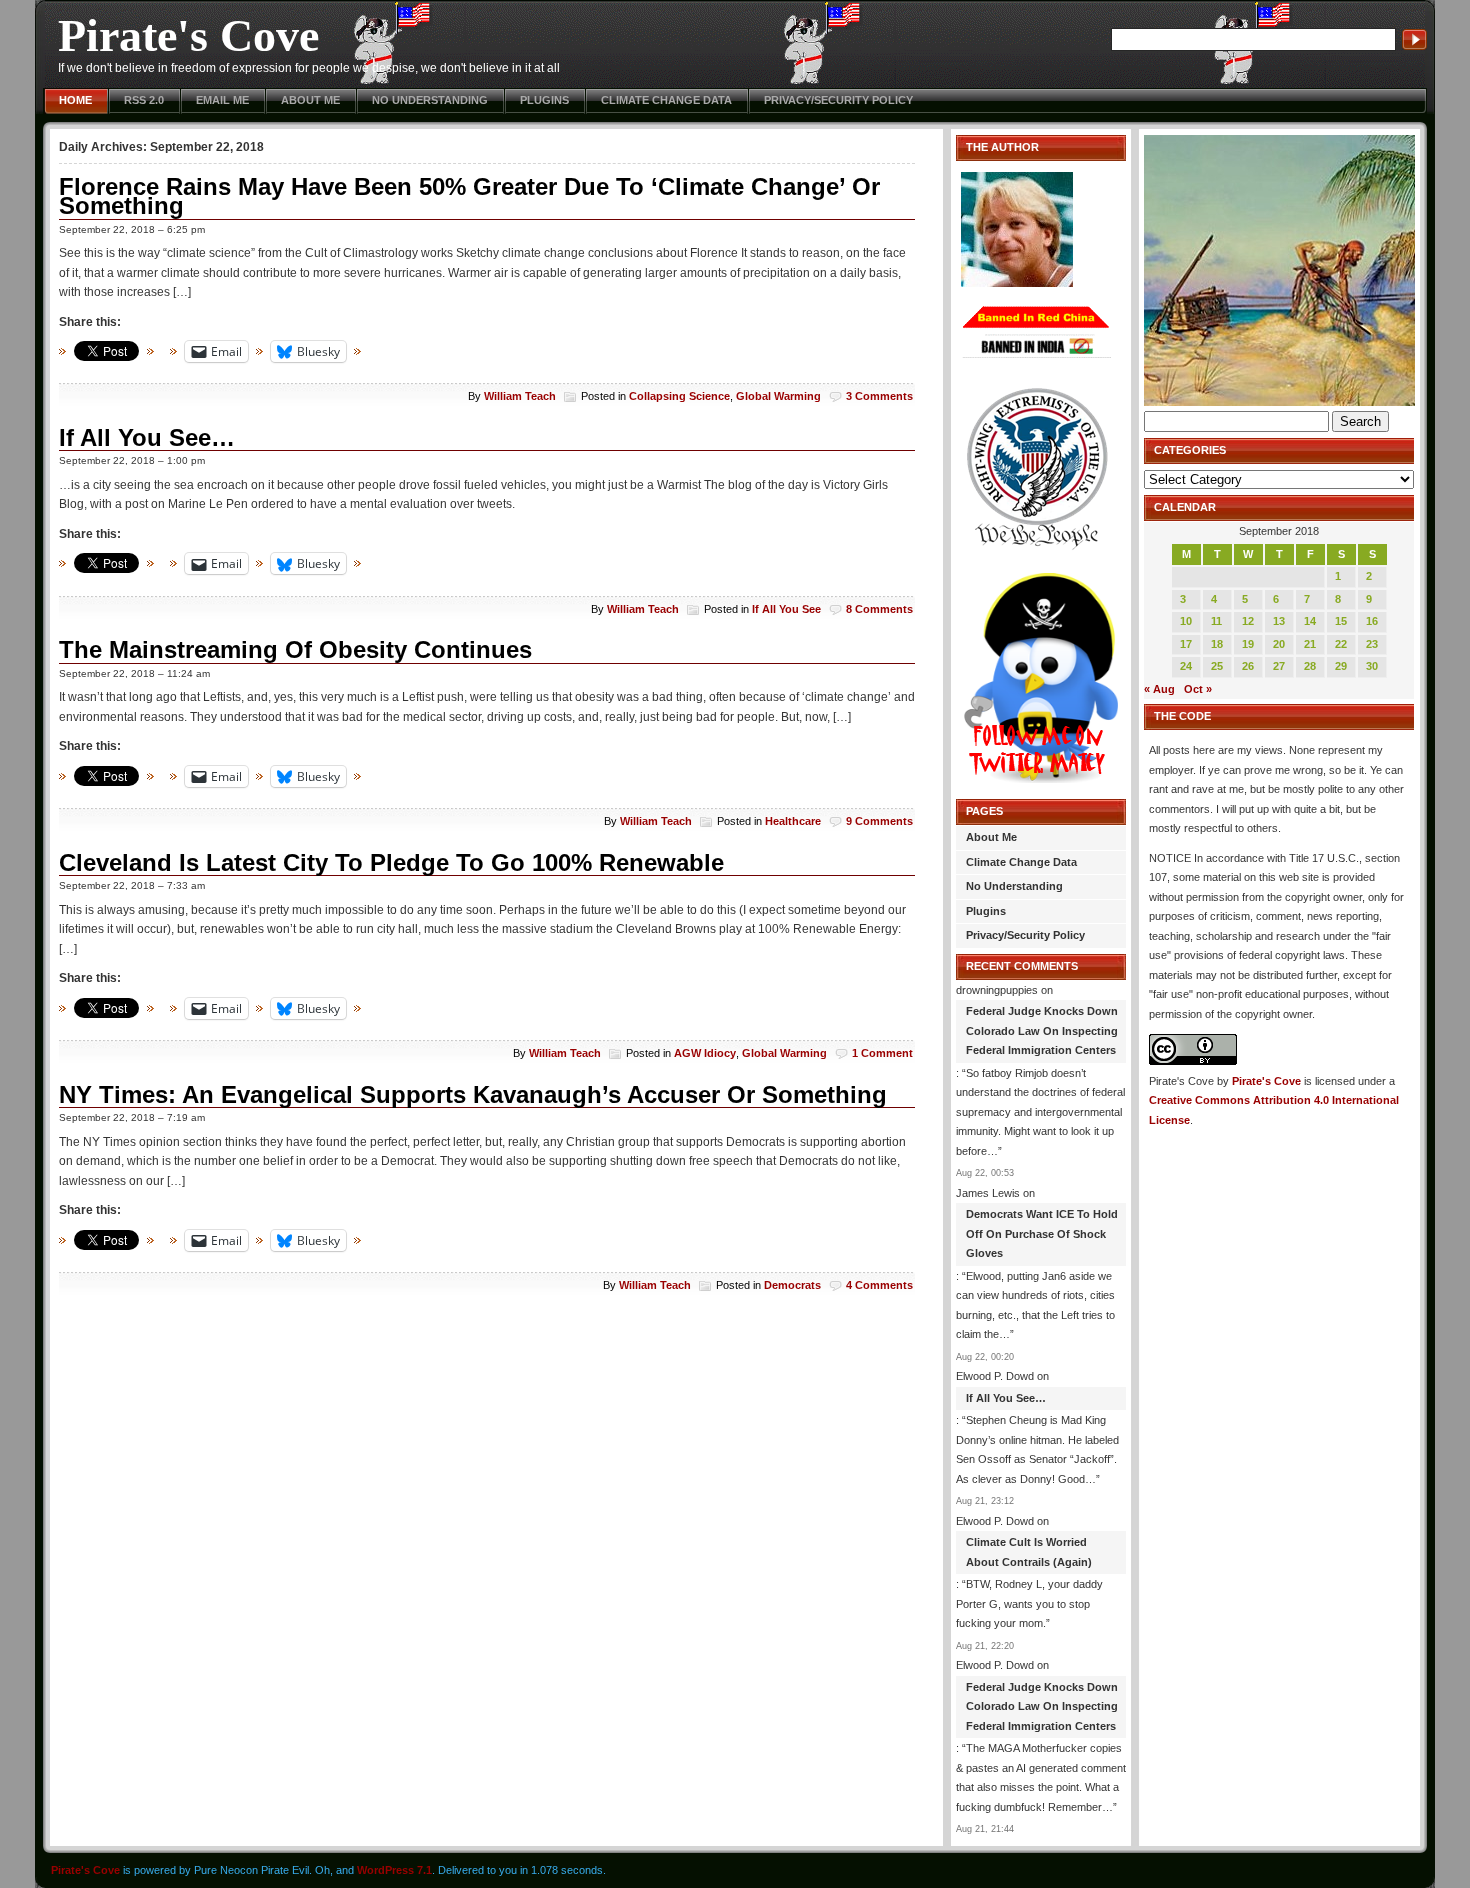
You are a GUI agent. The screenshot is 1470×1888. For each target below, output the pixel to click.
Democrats (792, 1285)
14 (1310, 621)
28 (1310, 666)
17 (1186, 644)
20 (1279, 644)
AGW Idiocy (705, 1053)
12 (1248, 621)
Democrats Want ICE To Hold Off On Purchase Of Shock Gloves (1042, 1233)
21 (1310, 644)
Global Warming (778, 396)
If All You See (786, 609)
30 (1372, 666)
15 (1341, 621)
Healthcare (793, 821)
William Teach (520, 396)
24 (1186, 666)
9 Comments (879, 821)
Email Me (222, 100)
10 (1186, 621)
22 (1341, 644)
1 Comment (882, 1053)
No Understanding (430, 100)
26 (1248, 666)
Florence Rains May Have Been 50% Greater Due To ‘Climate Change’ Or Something (469, 196)
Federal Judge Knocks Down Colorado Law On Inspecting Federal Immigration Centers (1042, 1030)
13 (1279, 621)
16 (1372, 621)
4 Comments (879, 1285)
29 (1341, 666)
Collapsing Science (679, 396)
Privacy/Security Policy (838, 100)
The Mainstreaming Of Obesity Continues (295, 649)
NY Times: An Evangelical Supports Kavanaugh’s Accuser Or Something (473, 1094)
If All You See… (147, 437)
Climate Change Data (666, 100)
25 (1217, 666)
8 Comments (879, 609)
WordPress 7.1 (394, 1870)
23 (1372, 644)
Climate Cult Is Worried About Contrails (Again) (1029, 1552)
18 (1217, 644)
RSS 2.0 (144, 100)
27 (1279, 666)
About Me (310, 100)
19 (1248, 644)
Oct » (1198, 689)
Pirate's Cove (188, 35)
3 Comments (879, 396)
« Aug (1159, 689)
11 (1216, 621)
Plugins (544, 100)
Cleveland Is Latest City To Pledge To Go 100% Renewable (391, 862)
